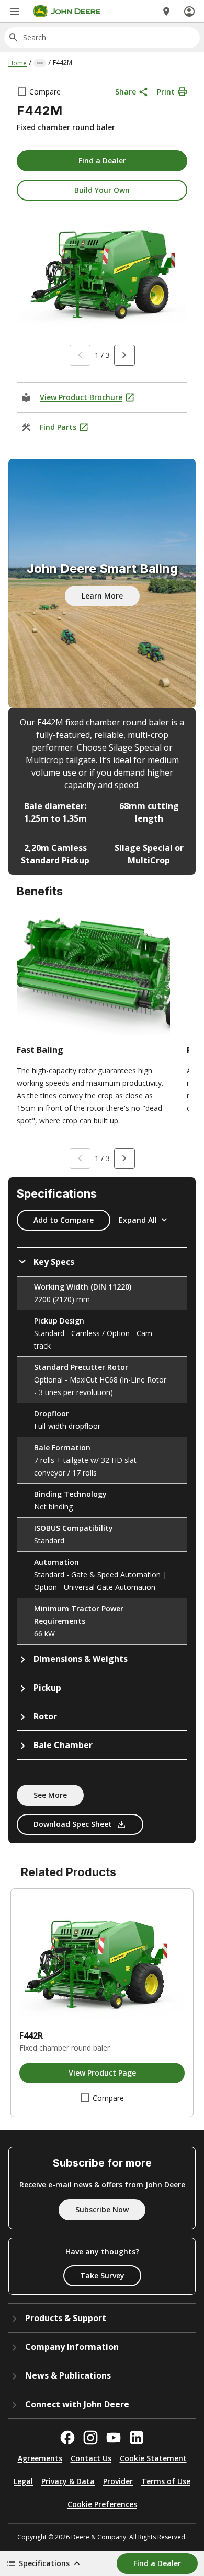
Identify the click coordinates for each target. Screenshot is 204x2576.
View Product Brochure (81, 397)
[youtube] (114, 2438)
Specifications (44, 2563)
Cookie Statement (153, 2458)
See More (50, 1795)
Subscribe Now (102, 2210)
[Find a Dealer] (166, 11)
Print (166, 92)
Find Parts (58, 427)
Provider (118, 2481)
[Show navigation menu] (15, 11)
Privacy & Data (68, 2481)
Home (18, 63)
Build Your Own (102, 190)
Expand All (138, 1220)
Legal (23, 2481)
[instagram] (90, 2438)
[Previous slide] (80, 355)
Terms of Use (166, 2481)
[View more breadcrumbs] (40, 63)
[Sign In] (189, 11)
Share (126, 92)
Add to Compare (64, 1220)
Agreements (40, 2458)
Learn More (102, 596)
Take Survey (102, 2275)
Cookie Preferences (102, 2504)
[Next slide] (124, 355)
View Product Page (102, 2073)
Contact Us (91, 2458)
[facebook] (67, 2438)
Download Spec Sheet (73, 1824)
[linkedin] (137, 2438)
